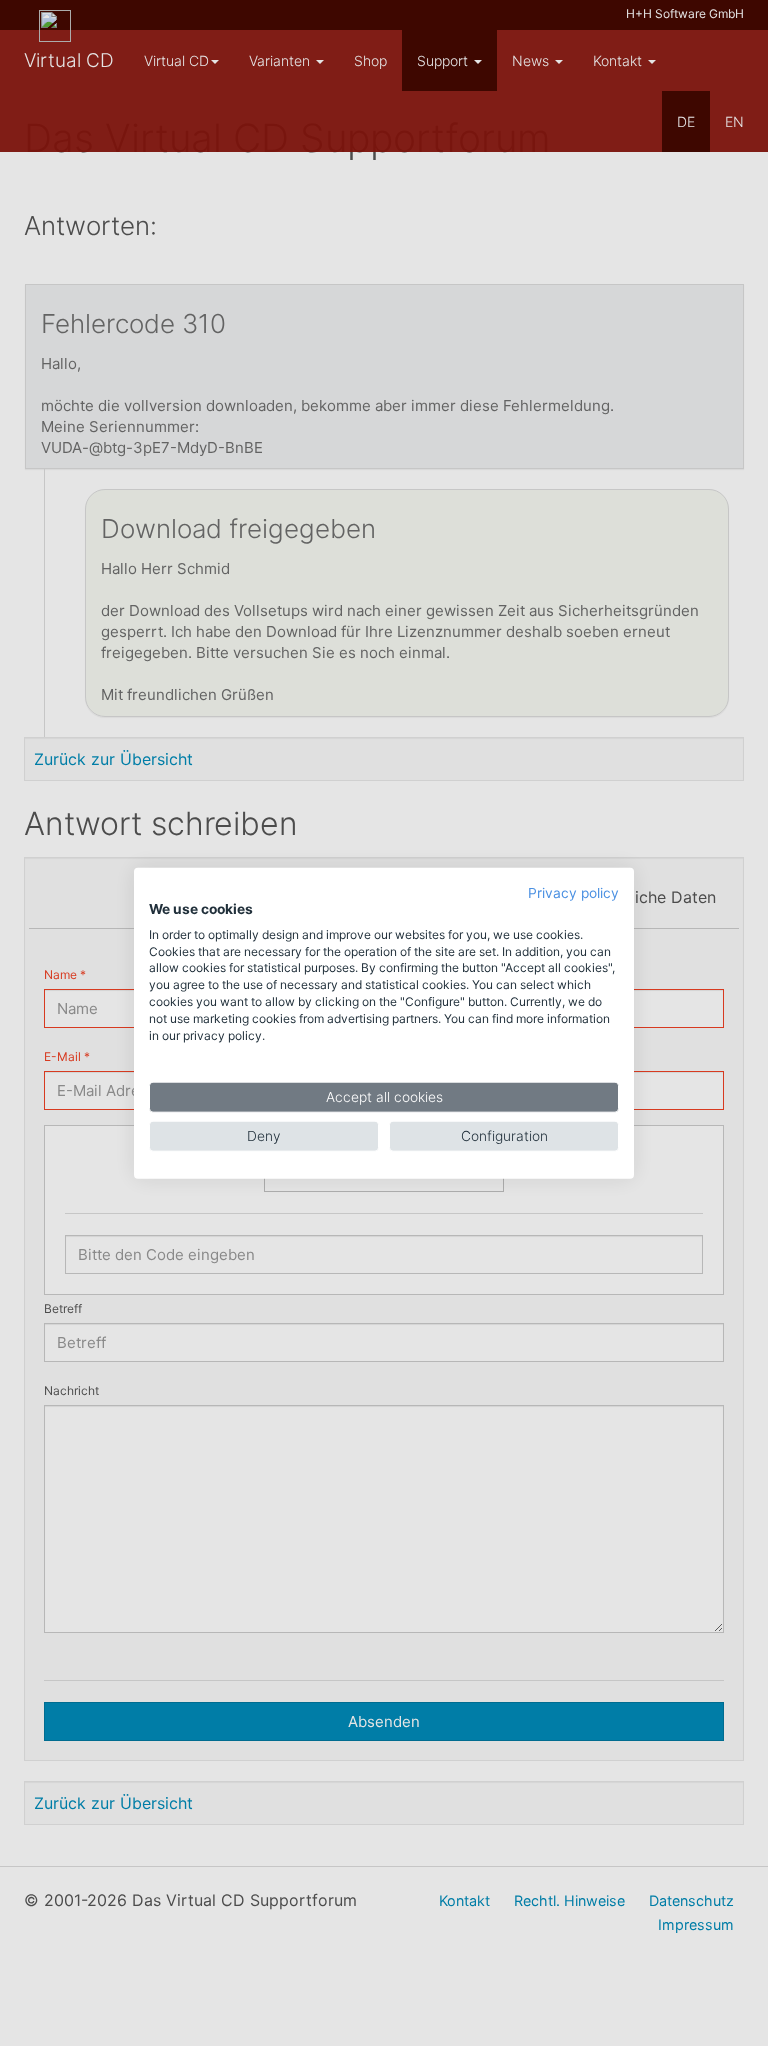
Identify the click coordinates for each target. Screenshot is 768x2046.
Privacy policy (573, 893)
